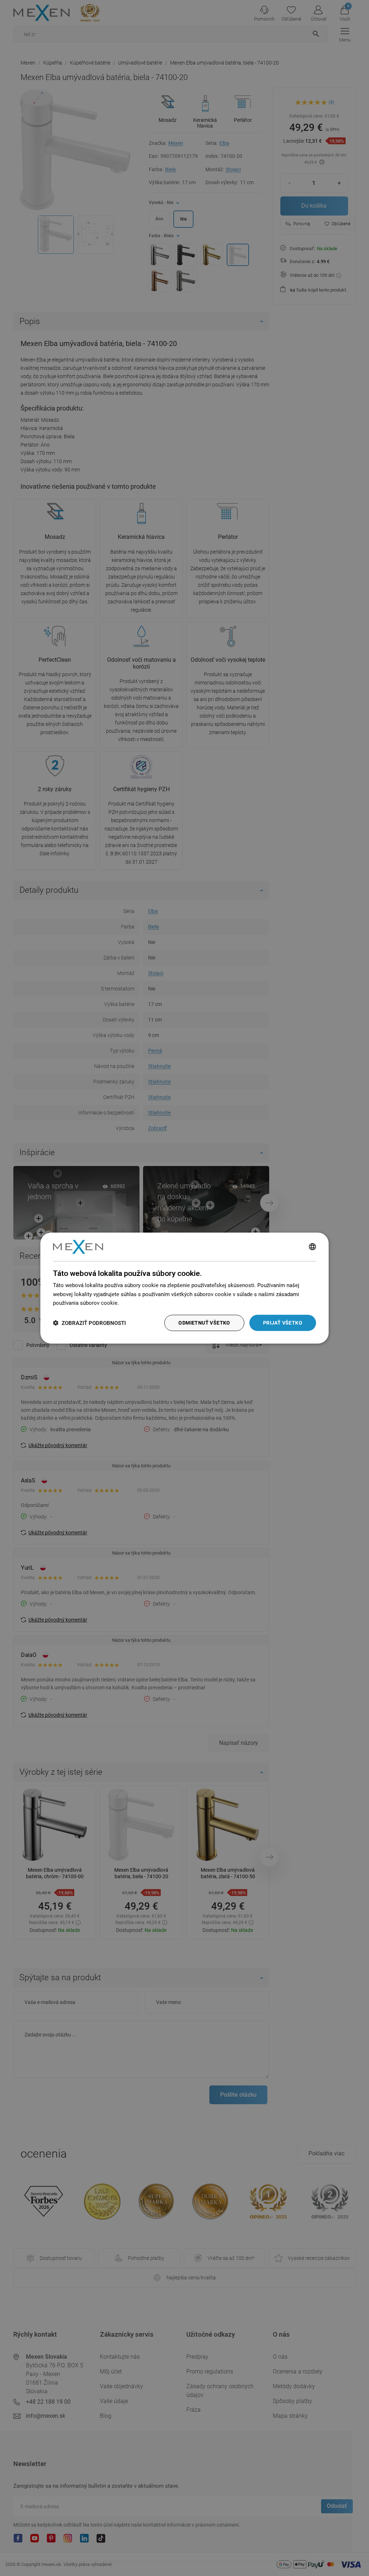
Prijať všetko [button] (283, 1323)
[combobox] (312, 1247)
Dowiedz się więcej (143, 1303)
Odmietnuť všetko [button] (204, 1323)
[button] (89, 1323)
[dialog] (184, 1288)
